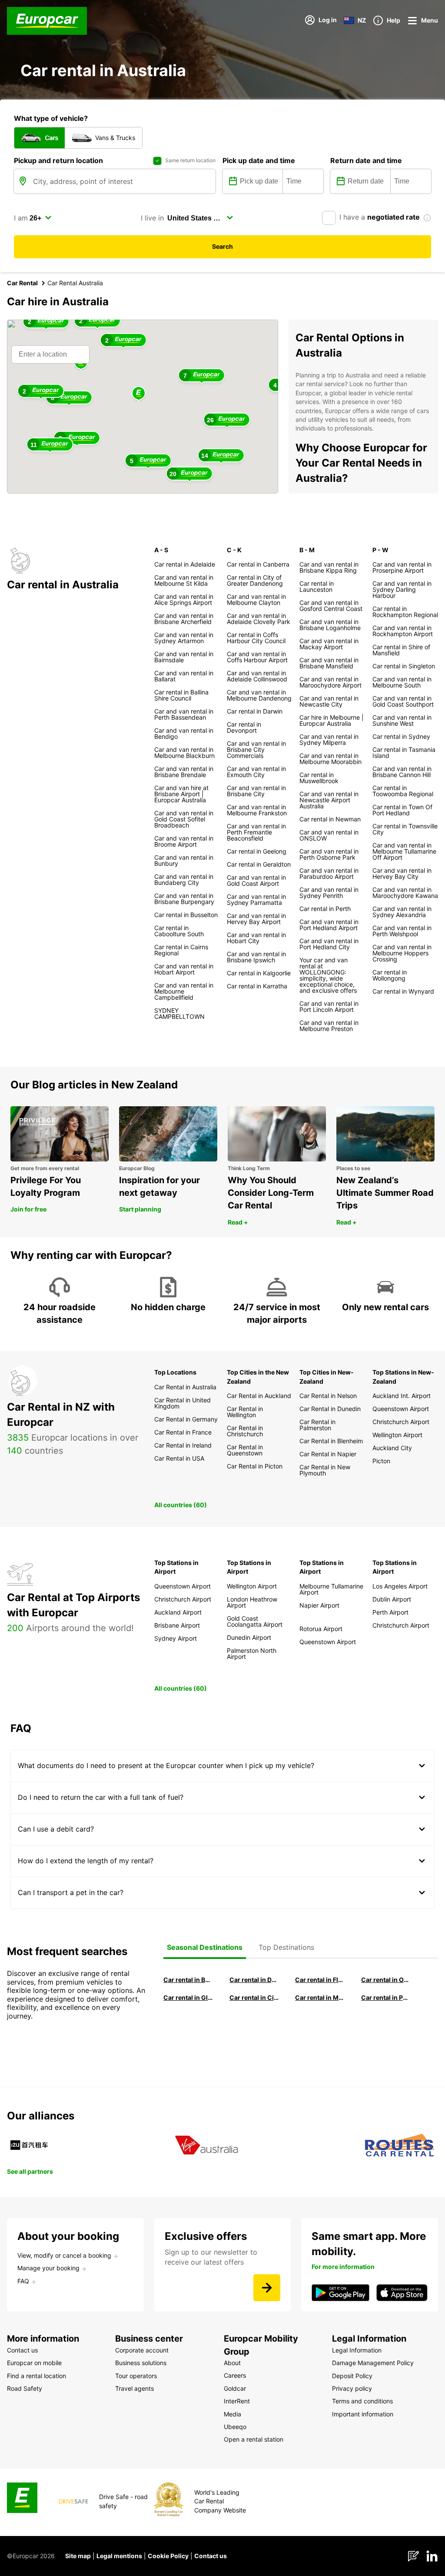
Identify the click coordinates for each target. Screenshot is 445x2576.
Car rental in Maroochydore (320, 1997)
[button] (139, 394)
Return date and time (366, 160)
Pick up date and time (259, 160)
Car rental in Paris (386, 1997)
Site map (78, 2556)
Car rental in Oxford (386, 1980)
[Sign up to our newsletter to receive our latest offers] (267, 2288)
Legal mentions (119, 2556)
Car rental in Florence (320, 1980)
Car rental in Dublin (254, 1980)
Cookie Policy (168, 2556)
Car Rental (22, 283)
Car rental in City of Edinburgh (254, 1997)
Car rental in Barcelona (188, 1980)
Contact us (211, 2556)
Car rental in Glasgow (188, 1997)
